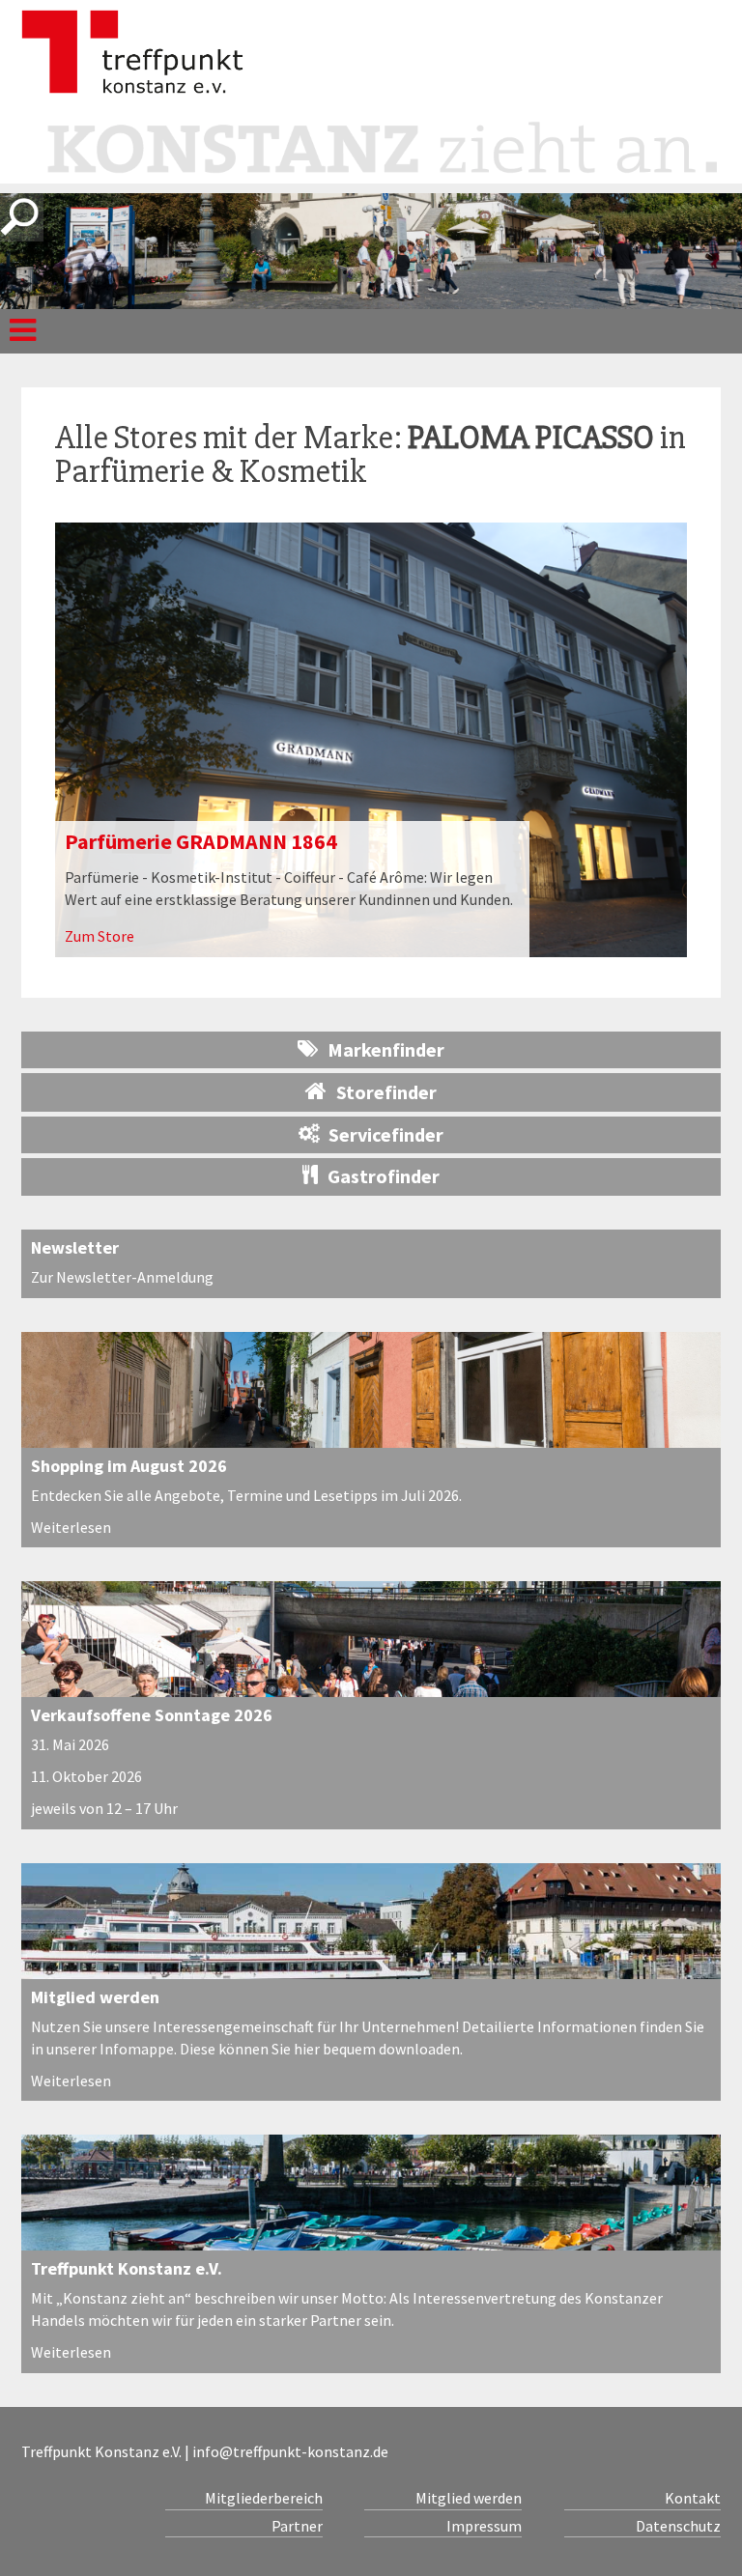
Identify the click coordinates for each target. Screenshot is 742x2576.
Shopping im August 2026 (129, 1466)
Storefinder (386, 1092)
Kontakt (693, 2498)
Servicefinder (386, 1134)
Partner (297, 2526)
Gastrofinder (384, 1176)
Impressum (484, 2526)
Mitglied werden (95, 1997)
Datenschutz (678, 2526)
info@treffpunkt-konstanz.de (290, 2451)
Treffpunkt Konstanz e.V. (127, 2268)
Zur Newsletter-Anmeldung (122, 1277)
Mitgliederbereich (263, 2498)
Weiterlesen (71, 1527)
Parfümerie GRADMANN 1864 (201, 841)
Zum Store (100, 936)
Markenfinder (386, 1049)
